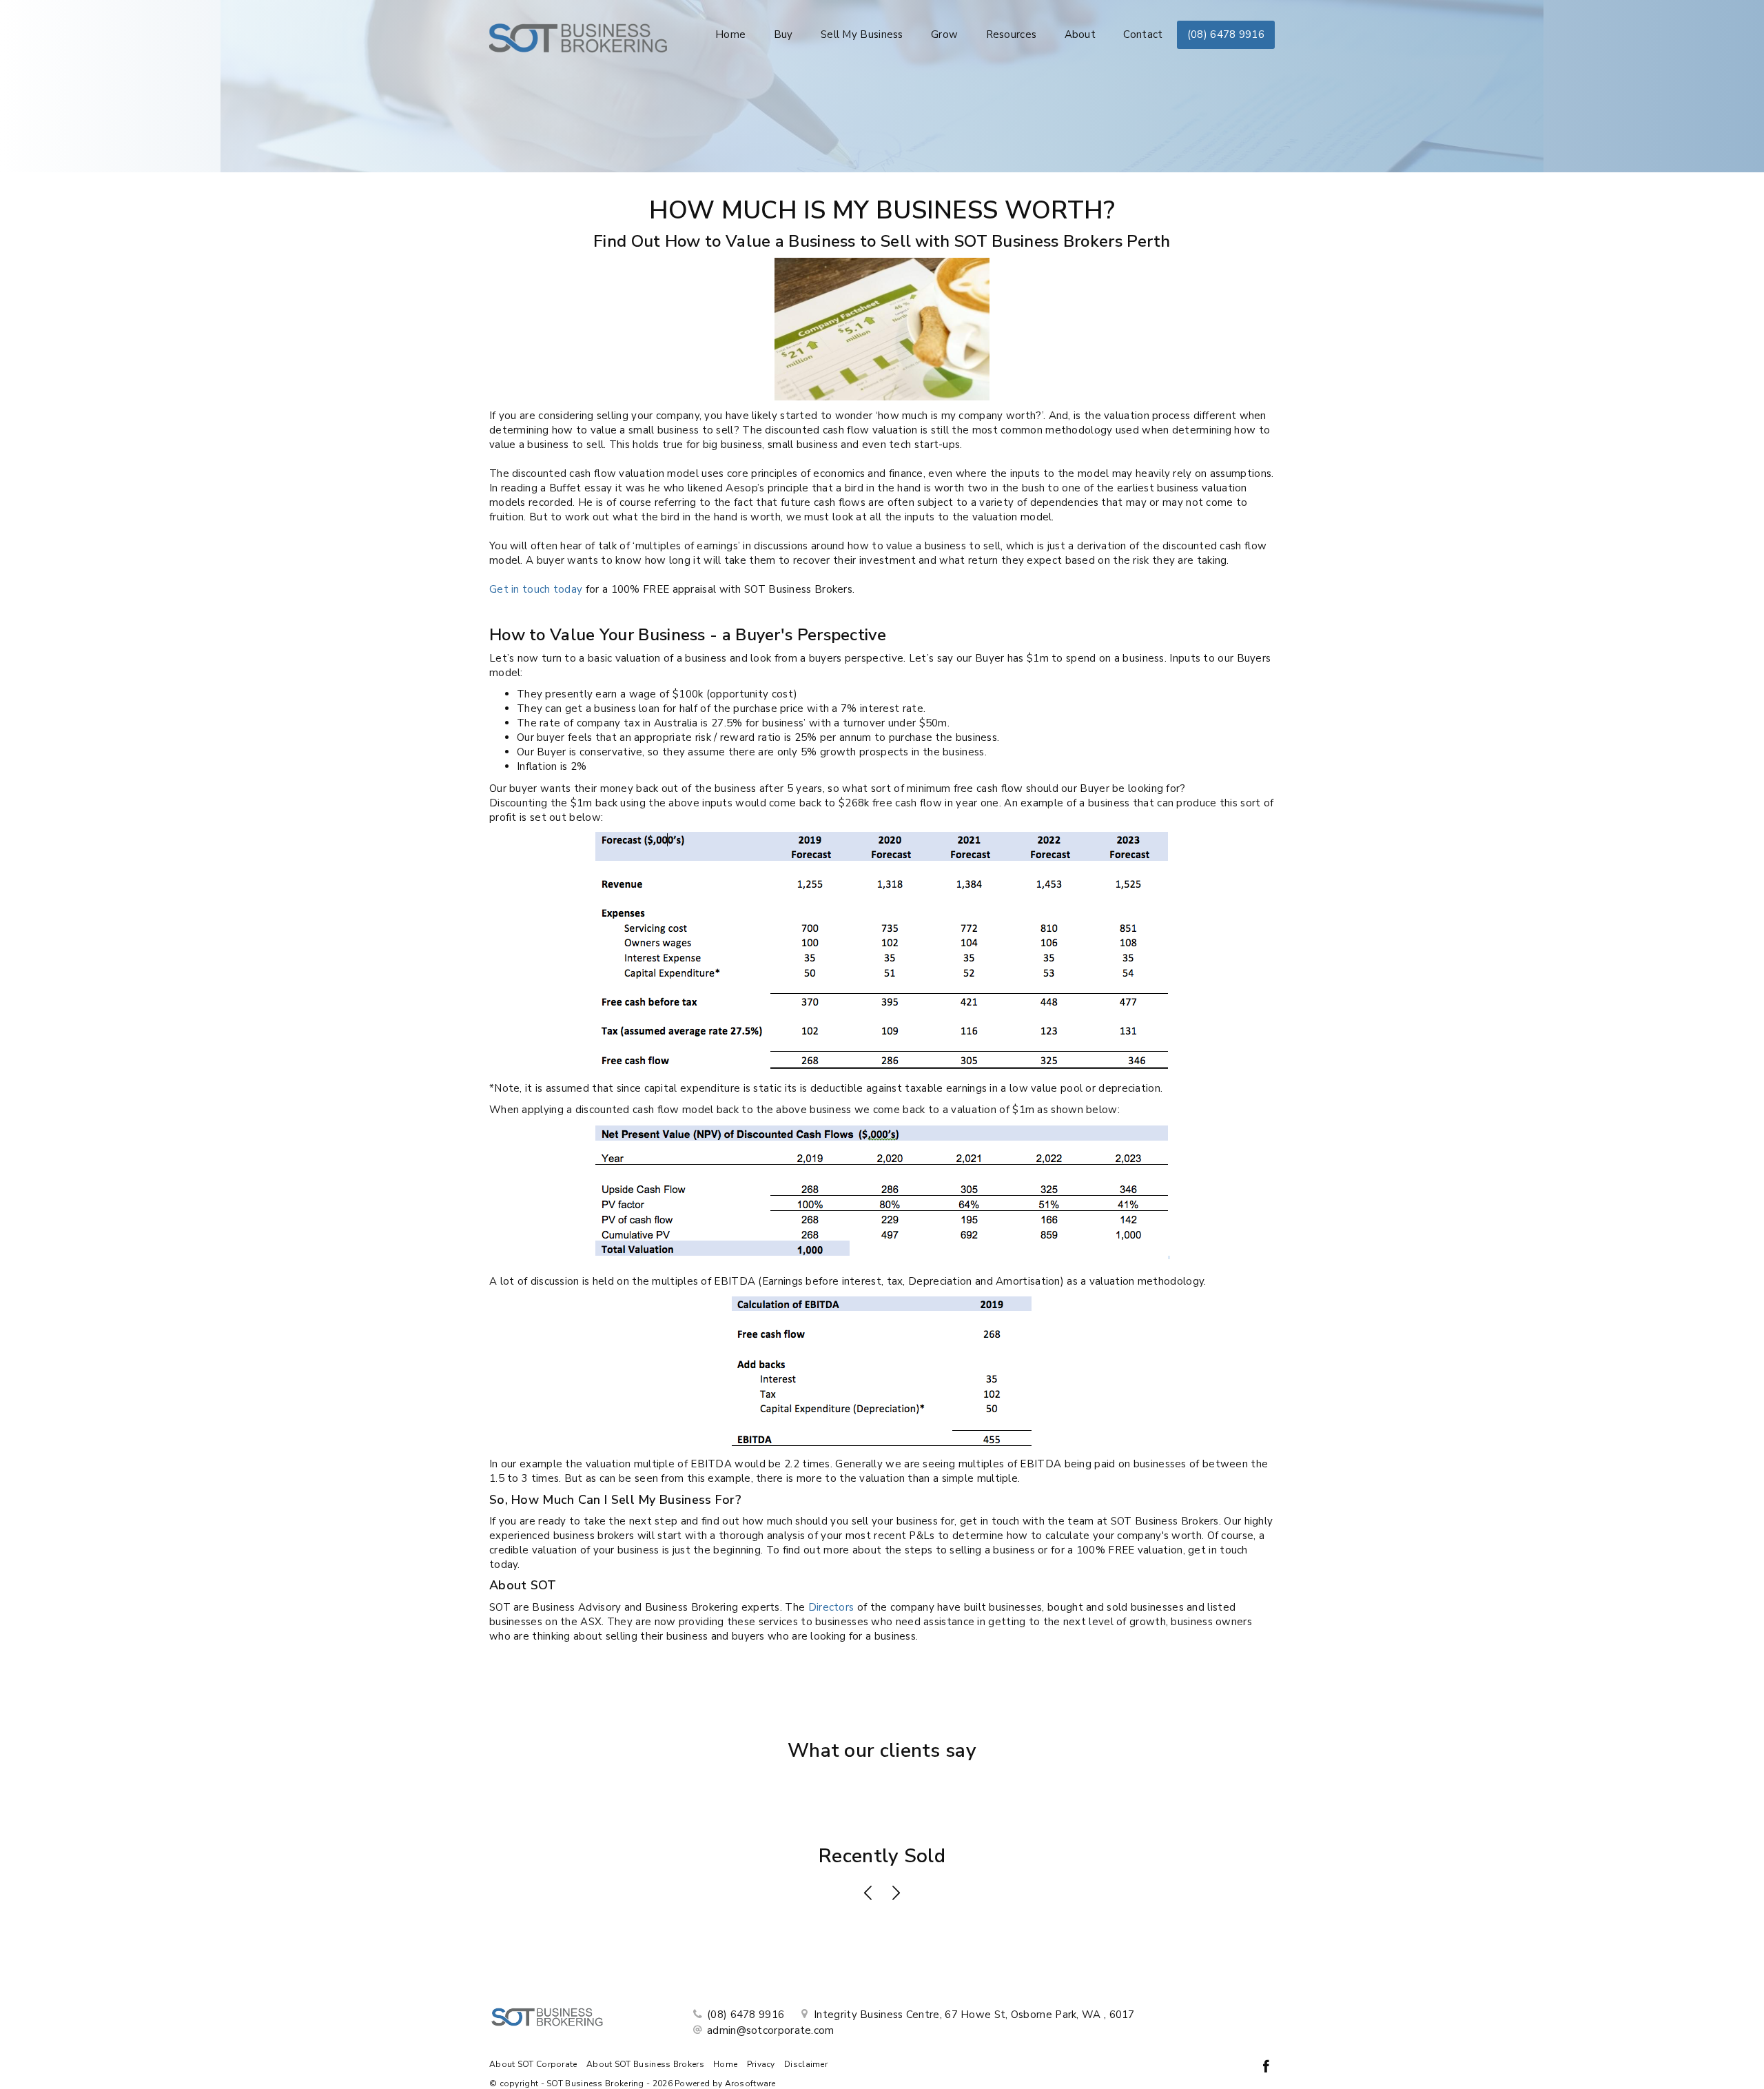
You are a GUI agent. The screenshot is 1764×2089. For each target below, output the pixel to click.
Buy (783, 34)
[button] (868, 1895)
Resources (1012, 34)
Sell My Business (862, 34)
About (1080, 34)
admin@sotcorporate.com (771, 2030)
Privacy (761, 2064)
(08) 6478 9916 (1226, 34)
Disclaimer (806, 2064)
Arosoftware (750, 2083)
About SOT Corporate (533, 2064)
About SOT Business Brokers (645, 2064)
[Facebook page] (1266, 2068)
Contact (1143, 34)
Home (730, 34)
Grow (944, 34)
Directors (831, 1607)
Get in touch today (536, 589)
